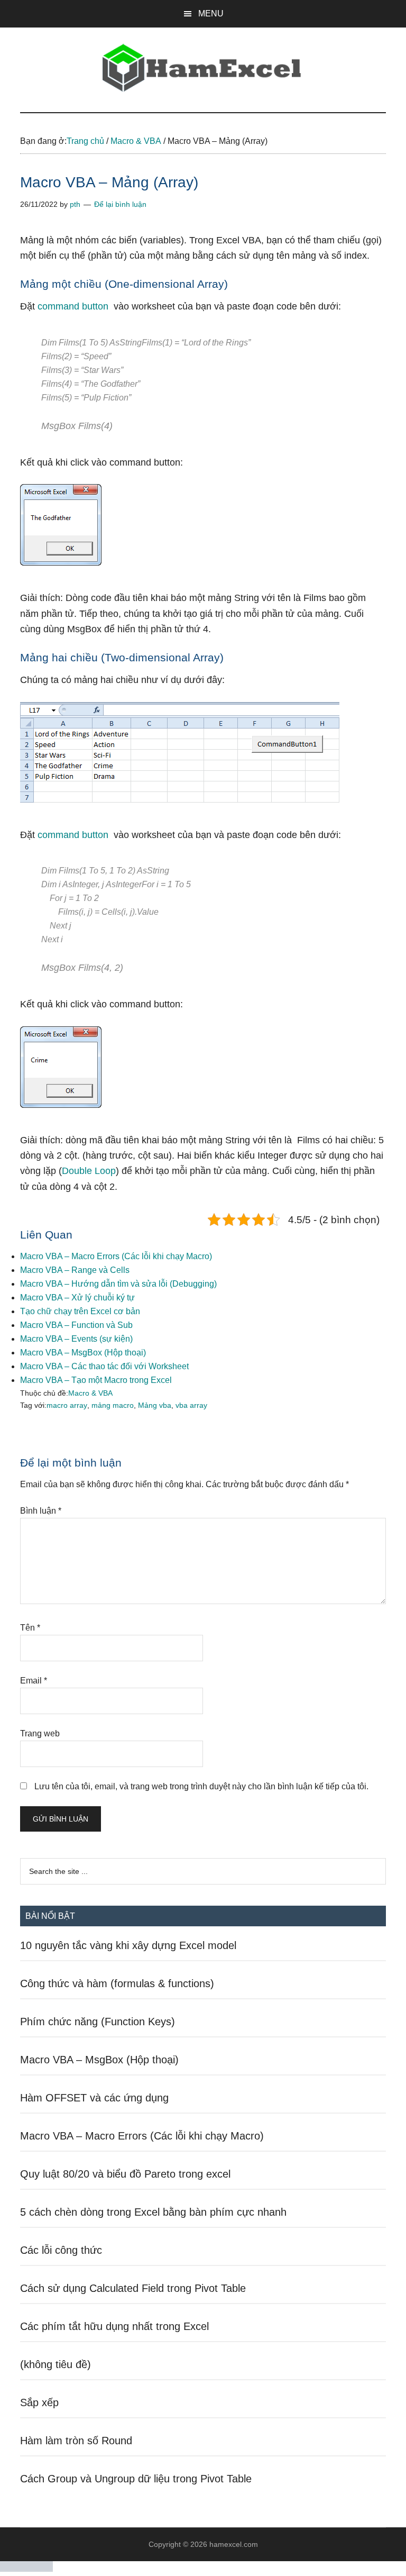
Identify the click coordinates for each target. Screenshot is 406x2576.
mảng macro (113, 1405)
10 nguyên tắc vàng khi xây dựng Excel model (128, 1945)
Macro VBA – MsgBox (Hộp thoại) (83, 1353)
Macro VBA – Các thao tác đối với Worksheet (104, 1366)
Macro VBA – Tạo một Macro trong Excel (96, 1380)
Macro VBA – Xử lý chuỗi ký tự (77, 1298)
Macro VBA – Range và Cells (75, 1270)
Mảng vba (155, 1405)
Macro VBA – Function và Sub (76, 1325)
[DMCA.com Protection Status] (26, 2569)
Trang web (40, 1733)
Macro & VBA (90, 1393)
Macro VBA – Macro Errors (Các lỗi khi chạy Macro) (116, 1256)
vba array (191, 1405)
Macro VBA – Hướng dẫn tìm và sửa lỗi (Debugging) (118, 1284)
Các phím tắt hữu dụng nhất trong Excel (114, 2326)
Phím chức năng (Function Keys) (98, 2022)
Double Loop (89, 1171)
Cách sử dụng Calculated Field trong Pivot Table (133, 2288)
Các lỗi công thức (61, 2250)
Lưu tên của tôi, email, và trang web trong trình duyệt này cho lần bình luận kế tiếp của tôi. (201, 1786)
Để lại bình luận (120, 204)
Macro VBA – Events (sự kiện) (76, 1339)
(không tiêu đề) (56, 2364)
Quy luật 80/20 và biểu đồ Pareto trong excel (125, 2174)
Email (34, 1681)
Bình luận (41, 1511)
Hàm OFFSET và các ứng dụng (94, 2098)
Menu (211, 13)
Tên (30, 1628)
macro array (67, 1405)
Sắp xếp (39, 2402)
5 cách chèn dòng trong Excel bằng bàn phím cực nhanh (153, 2212)
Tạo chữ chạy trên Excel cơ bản (80, 1311)
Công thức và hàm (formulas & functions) (117, 1983)
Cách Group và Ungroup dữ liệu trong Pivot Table (136, 2479)
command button (73, 306)
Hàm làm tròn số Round (76, 2441)
